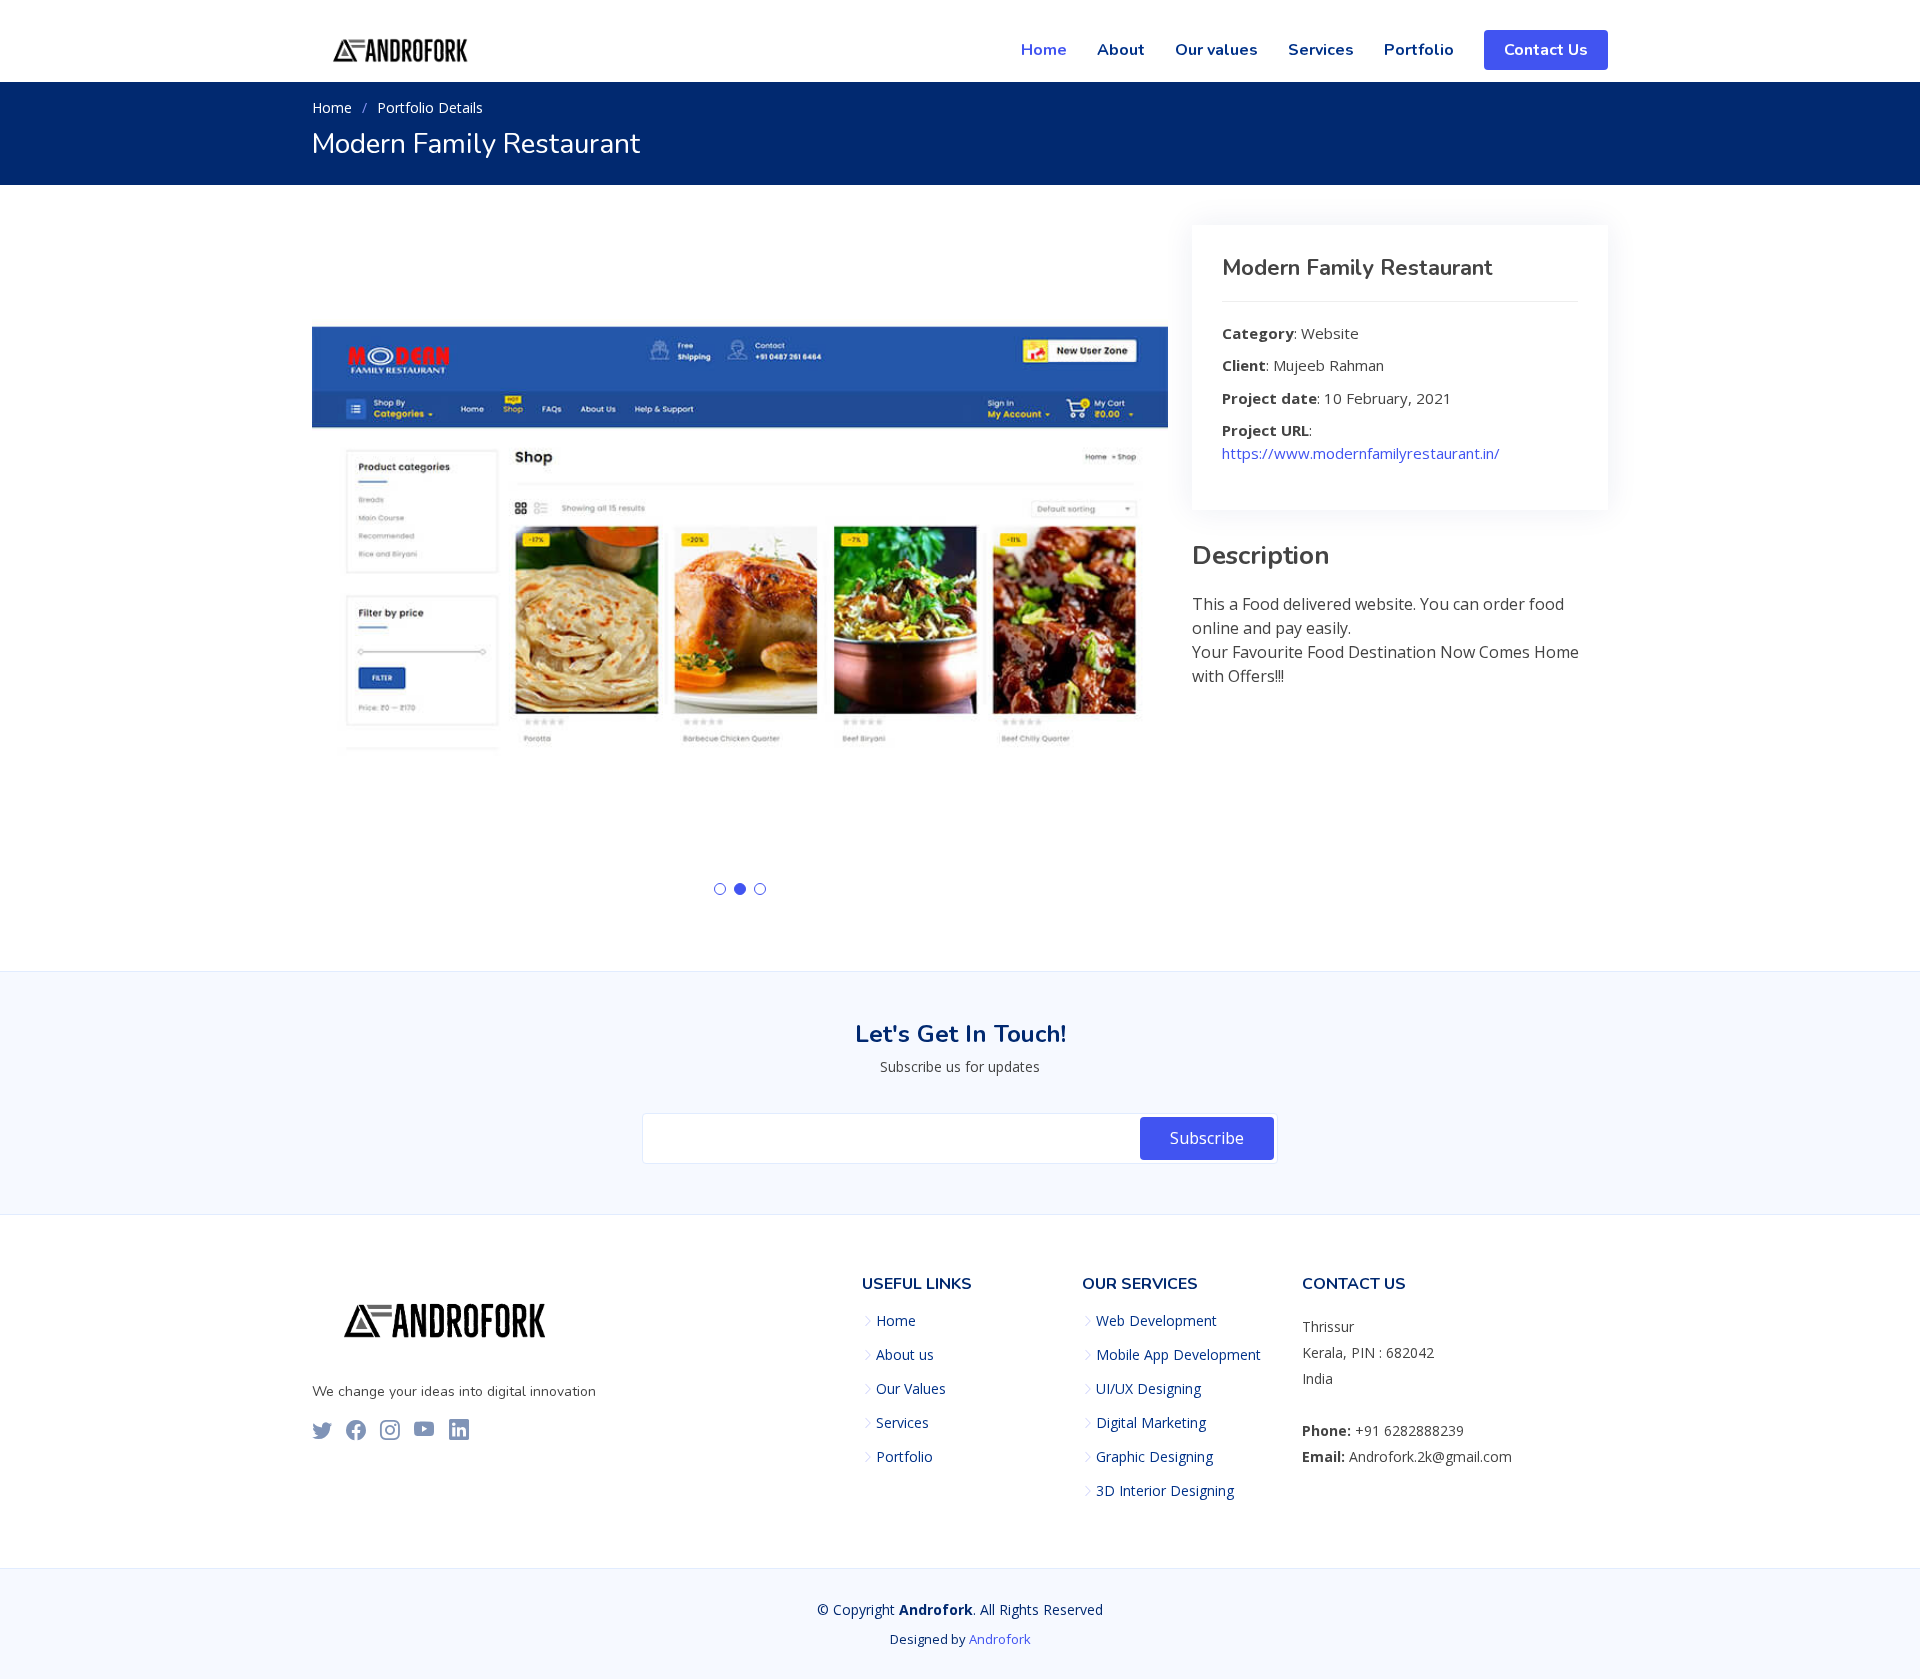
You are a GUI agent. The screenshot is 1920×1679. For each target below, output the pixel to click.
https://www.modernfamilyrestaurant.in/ (1361, 453)
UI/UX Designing (1148, 1389)
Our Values (911, 1389)
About (1121, 50)
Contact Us (1546, 50)
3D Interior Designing (1165, 1491)
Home (1044, 50)
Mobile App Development (1178, 1355)
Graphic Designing (1154, 1457)
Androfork (1000, 1639)
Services (1321, 50)
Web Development (1156, 1321)
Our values (1216, 50)
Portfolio (1419, 50)
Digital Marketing (1151, 1423)
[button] (720, 889)
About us (905, 1355)
